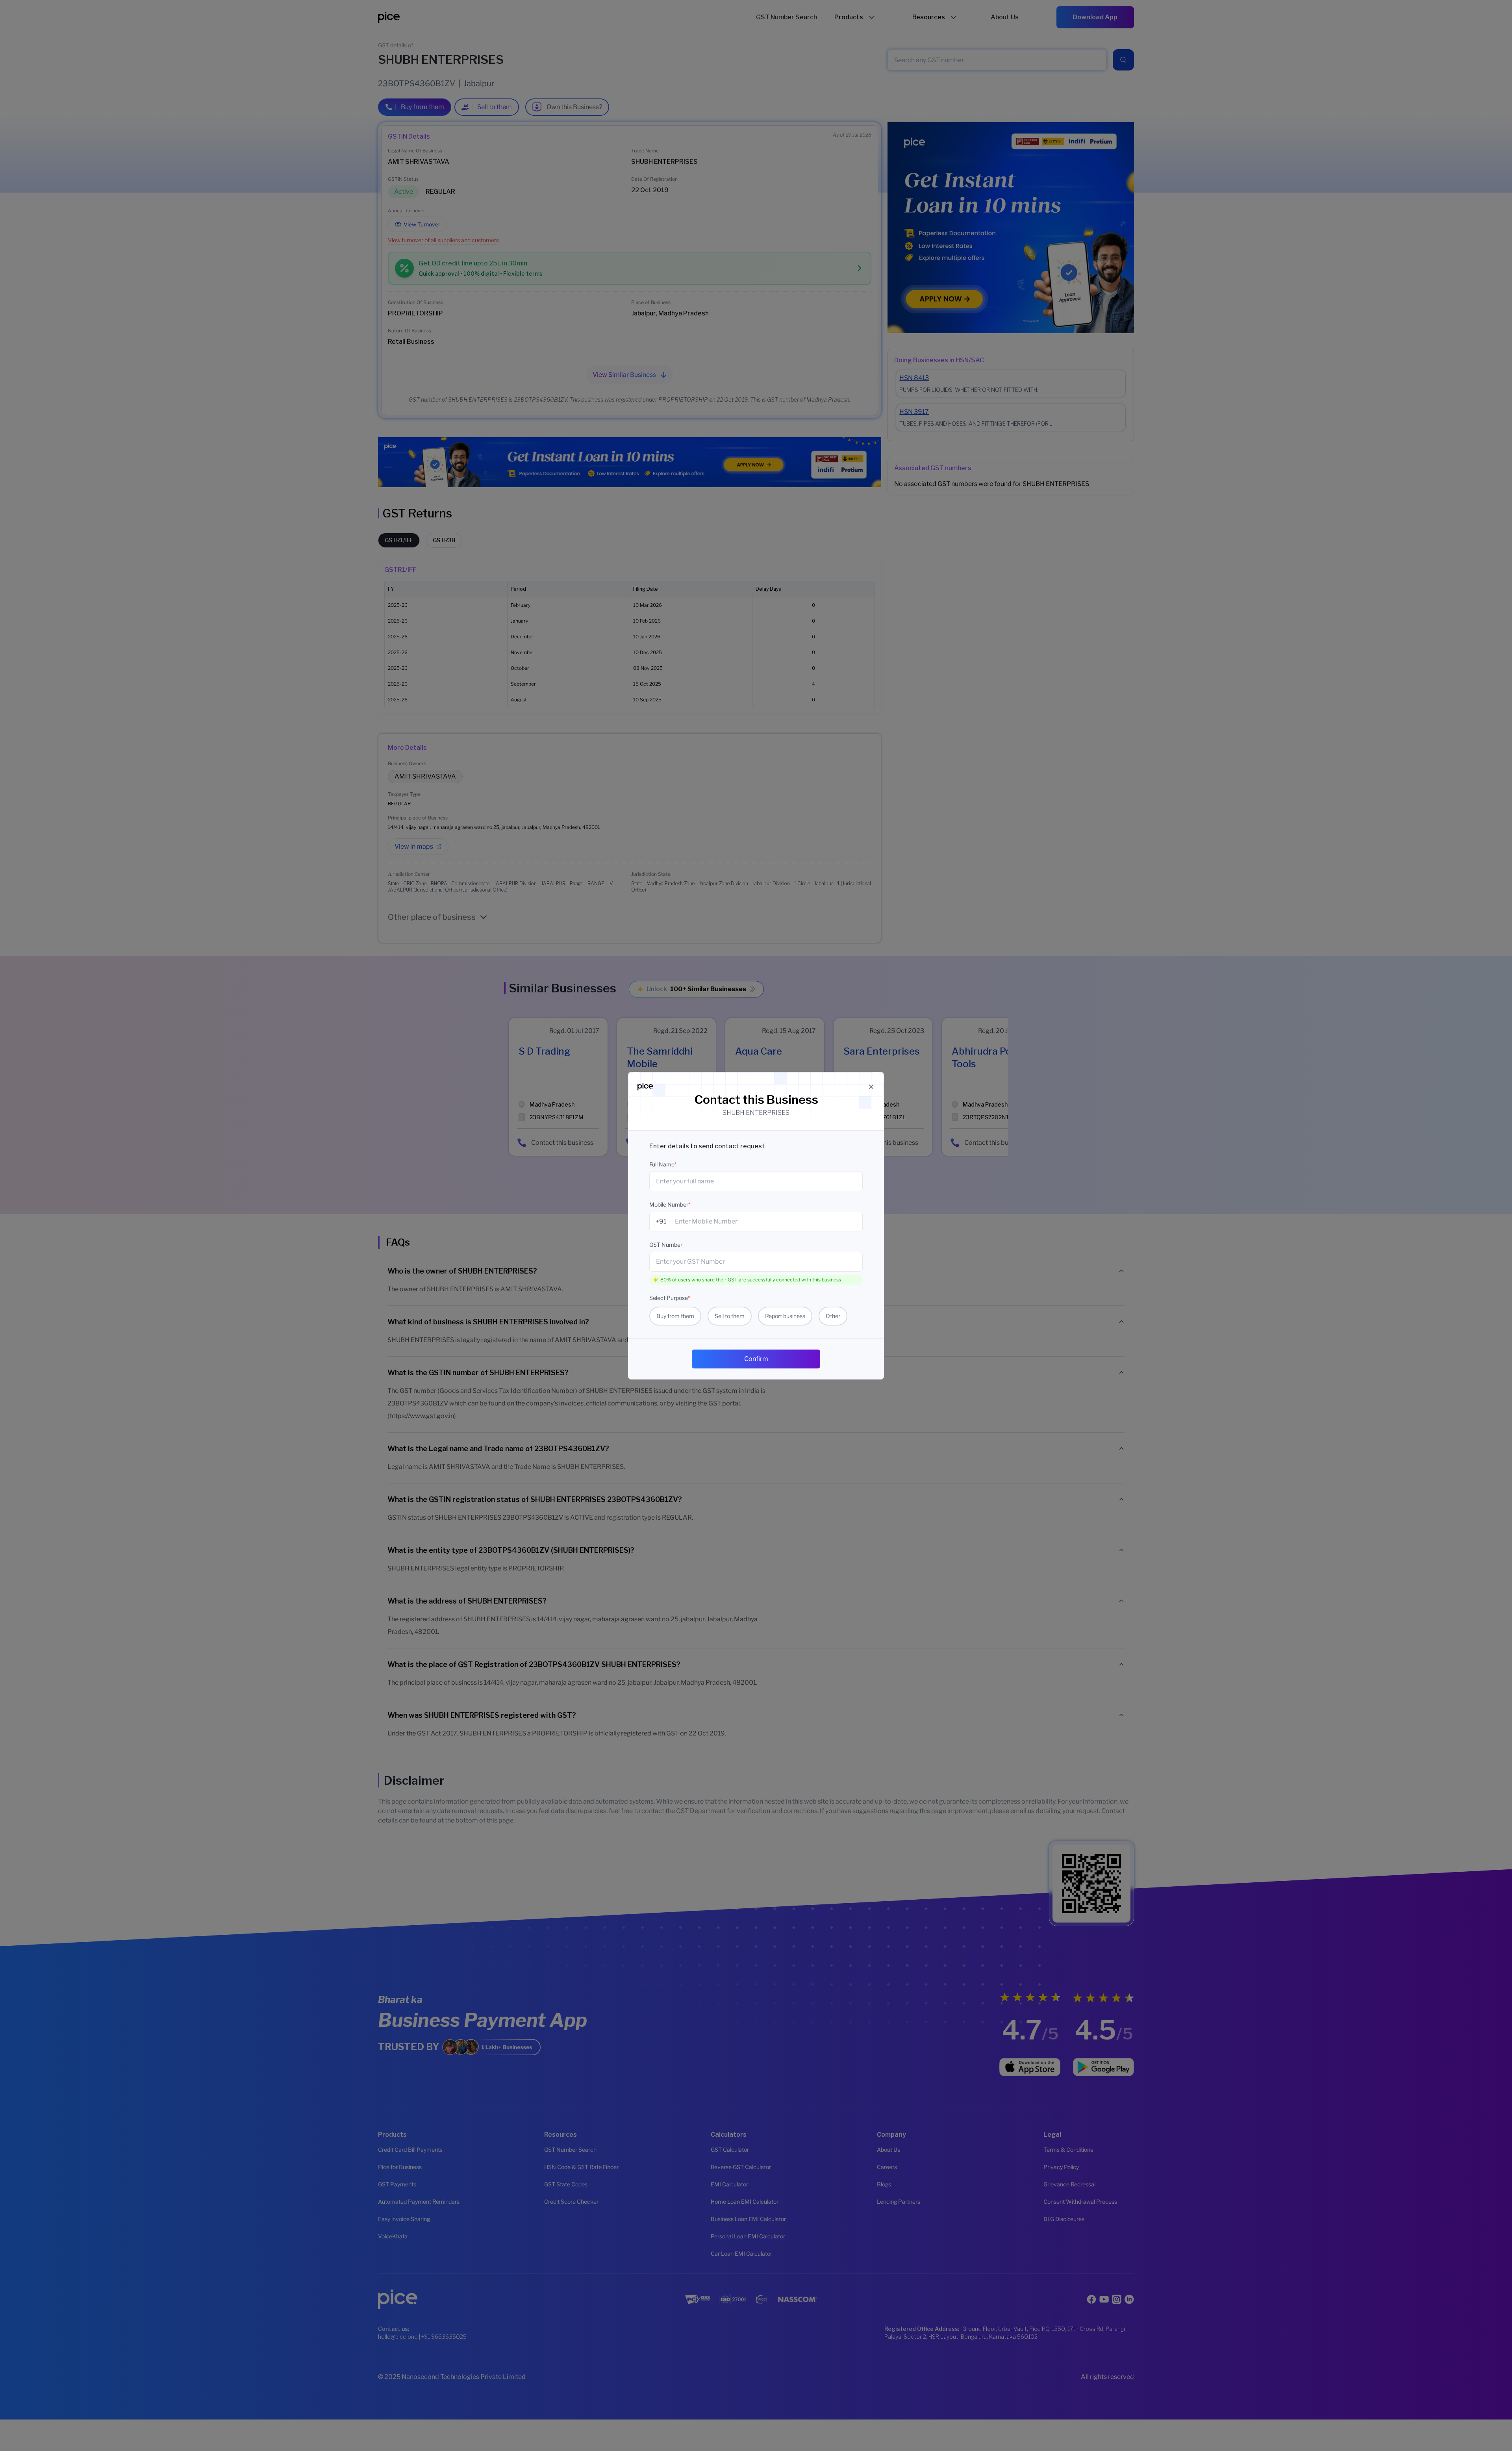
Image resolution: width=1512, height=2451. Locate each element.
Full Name (663, 1164)
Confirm (756, 1359)
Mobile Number (670, 1204)
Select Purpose (670, 1298)
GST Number (666, 1245)
